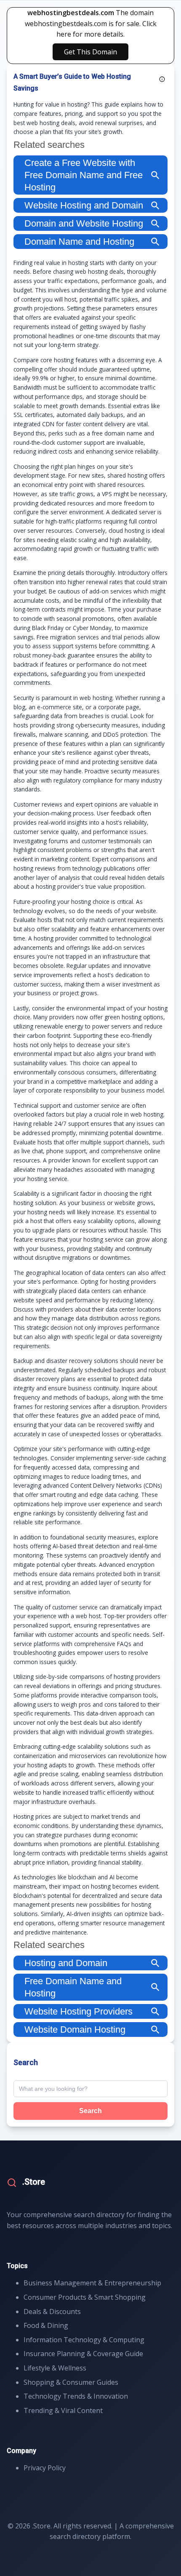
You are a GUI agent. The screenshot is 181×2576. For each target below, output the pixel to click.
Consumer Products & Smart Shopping (85, 2297)
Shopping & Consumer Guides (71, 2382)
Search (90, 2111)
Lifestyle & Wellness (55, 2368)
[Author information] (162, 79)
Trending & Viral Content (63, 2410)
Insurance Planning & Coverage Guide (83, 2354)
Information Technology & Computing (84, 2340)
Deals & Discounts (52, 2311)
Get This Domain (90, 52)
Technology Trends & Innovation (76, 2396)
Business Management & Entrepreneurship (92, 2283)
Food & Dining (46, 2325)
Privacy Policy (45, 2468)
